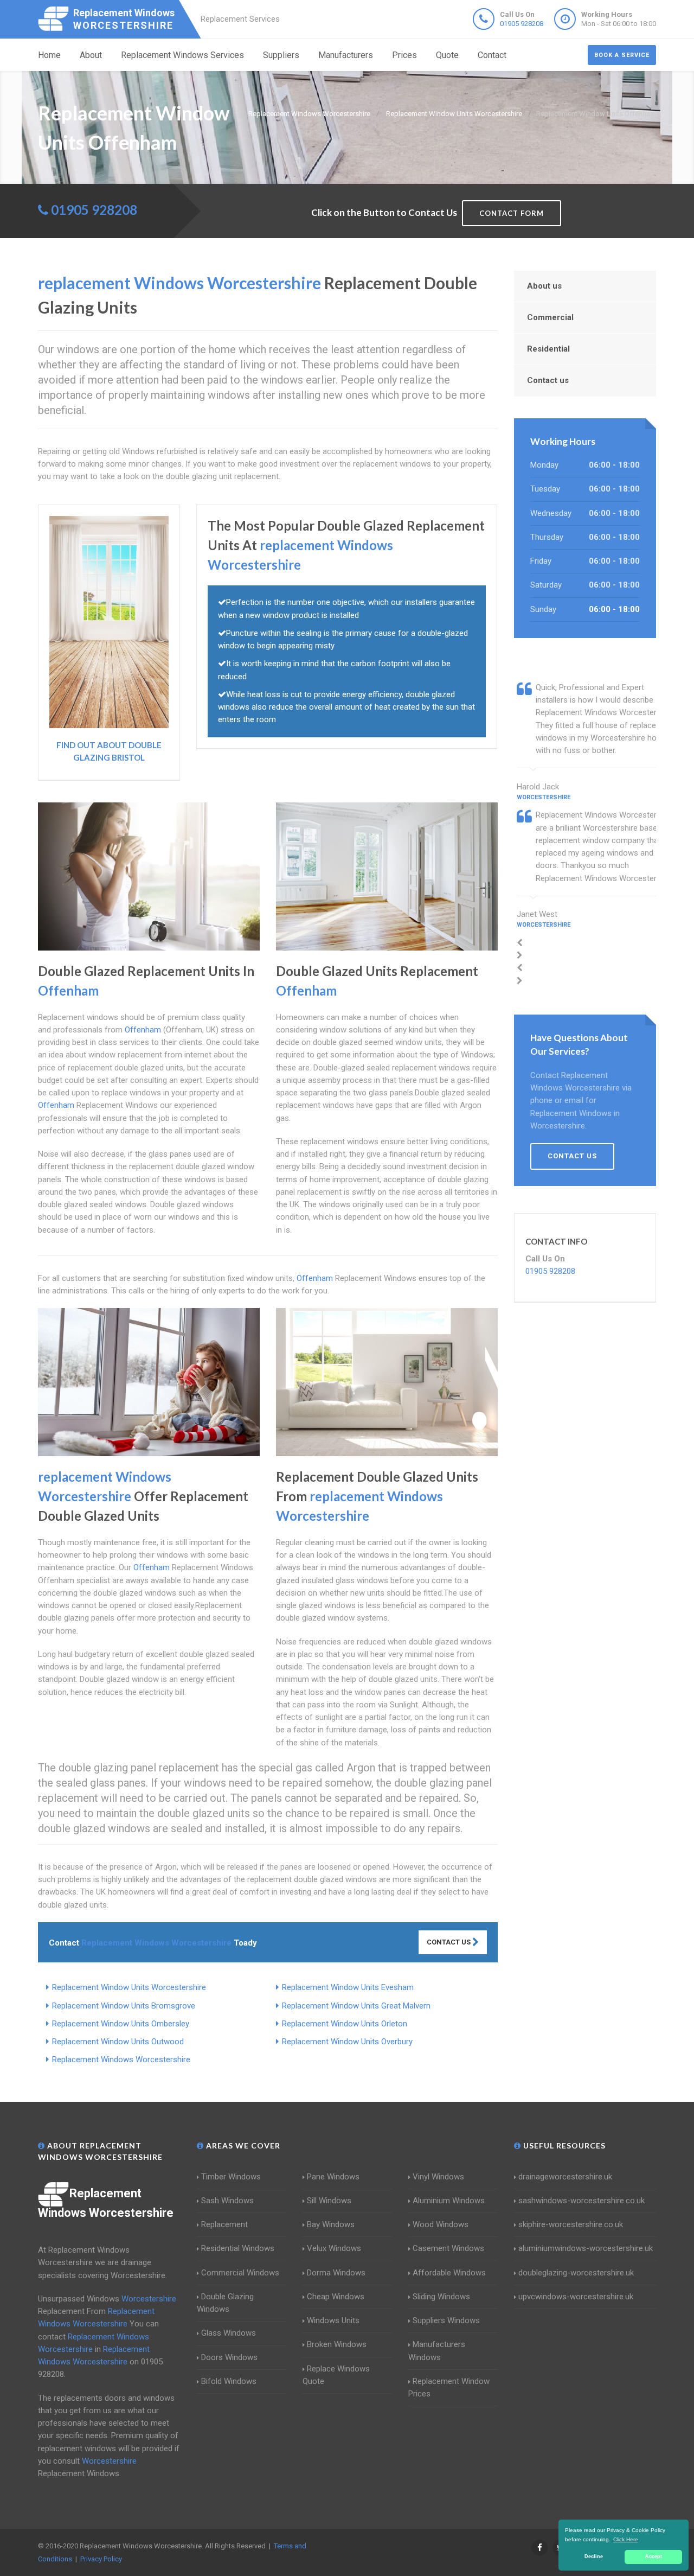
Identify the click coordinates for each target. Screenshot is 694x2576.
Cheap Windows (336, 2297)
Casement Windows (448, 2248)
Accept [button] (654, 2556)
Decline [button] (594, 2556)
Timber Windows (231, 2177)
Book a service (622, 55)
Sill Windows (329, 2201)
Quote (447, 55)
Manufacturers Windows (437, 2351)
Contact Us (449, 1942)
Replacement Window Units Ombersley (121, 2024)
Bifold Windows (229, 2381)
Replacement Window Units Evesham (348, 1987)
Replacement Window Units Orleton (345, 2024)
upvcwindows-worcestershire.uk (576, 2297)
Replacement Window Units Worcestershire (129, 1987)
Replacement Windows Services (182, 55)
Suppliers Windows (446, 2320)
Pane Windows (333, 2177)
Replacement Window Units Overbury (347, 2042)
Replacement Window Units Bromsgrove (124, 2006)
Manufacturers (346, 55)
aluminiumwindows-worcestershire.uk (586, 2248)
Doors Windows (229, 2357)
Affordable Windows (449, 2273)
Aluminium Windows (449, 2201)
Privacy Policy (101, 2559)
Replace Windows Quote (336, 2375)
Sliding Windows (441, 2297)
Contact (492, 55)
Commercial (550, 317)
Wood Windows (441, 2224)
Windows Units (333, 2320)
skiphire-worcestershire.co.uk (571, 2224)
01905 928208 (522, 24)
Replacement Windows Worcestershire (121, 2059)
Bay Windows (331, 2224)
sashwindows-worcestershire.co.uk (581, 2201)
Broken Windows (337, 2344)
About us (544, 286)
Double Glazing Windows (225, 2303)
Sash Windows (227, 2201)
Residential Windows (238, 2248)
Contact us (548, 380)
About (91, 55)
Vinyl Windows (438, 2177)
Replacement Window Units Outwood (118, 2042)
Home (49, 55)
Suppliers (281, 55)
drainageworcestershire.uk (565, 2177)
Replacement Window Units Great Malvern (356, 2006)
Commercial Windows (240, 2273)
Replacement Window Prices (449, 2387)
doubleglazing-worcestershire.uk (576, 2273)
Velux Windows (334, 2248)
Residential (548, 349)
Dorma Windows (336, 2273)
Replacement (224, 2224)
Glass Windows (229, 2333)
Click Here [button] (626, 2539)
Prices (404, 55)
